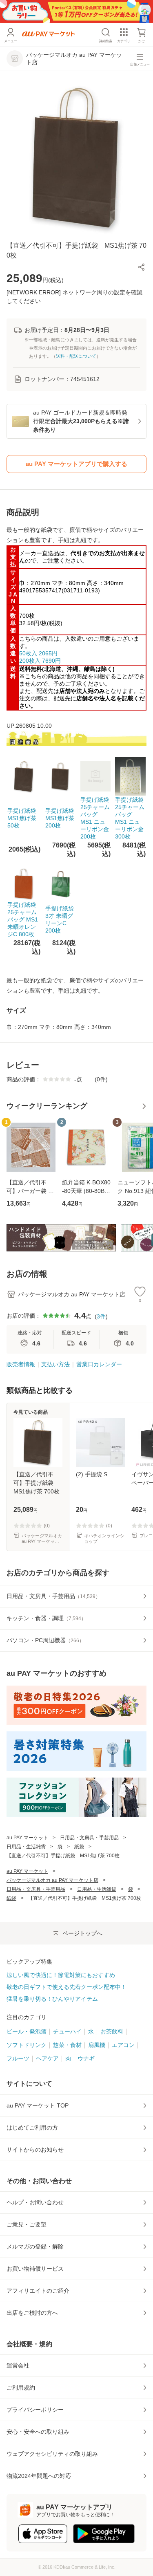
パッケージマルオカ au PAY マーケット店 (52, 1880)
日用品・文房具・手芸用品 (89, 1838)
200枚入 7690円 (40, 661)
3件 (101, 1316)
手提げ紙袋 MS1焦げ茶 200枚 (62, 818)
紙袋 (79, 1847)
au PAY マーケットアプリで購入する (76, 464)
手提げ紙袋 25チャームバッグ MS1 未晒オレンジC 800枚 (23, 919)
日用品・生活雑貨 (26, 1847)
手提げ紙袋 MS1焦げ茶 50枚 (24, 818)
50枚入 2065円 (38, 653)
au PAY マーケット (27, 1838)
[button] (142, 267)
